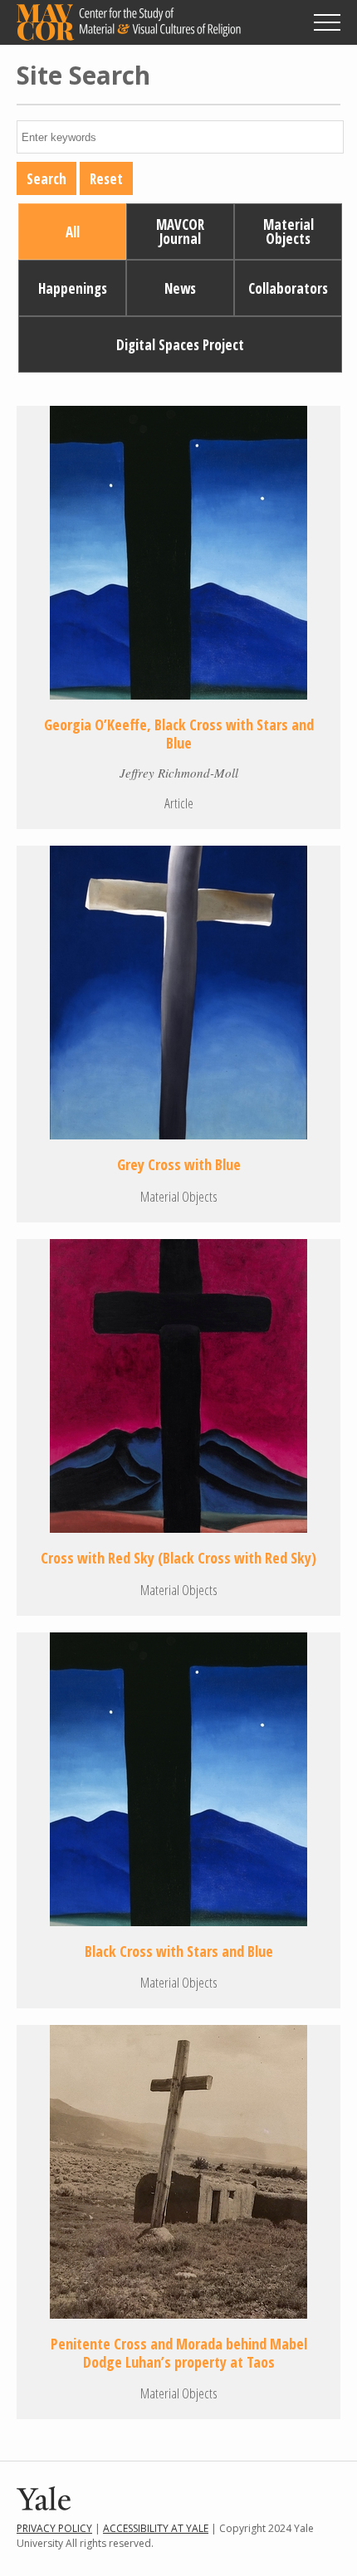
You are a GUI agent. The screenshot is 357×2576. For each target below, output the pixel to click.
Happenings (73, 288)
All (73, 232)
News (180, 288)
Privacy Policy (54, 2528)
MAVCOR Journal (180, 232)
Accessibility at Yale (156, 2528)
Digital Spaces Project (180, 345)
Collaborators (288, 288)
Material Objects (289, 232)
